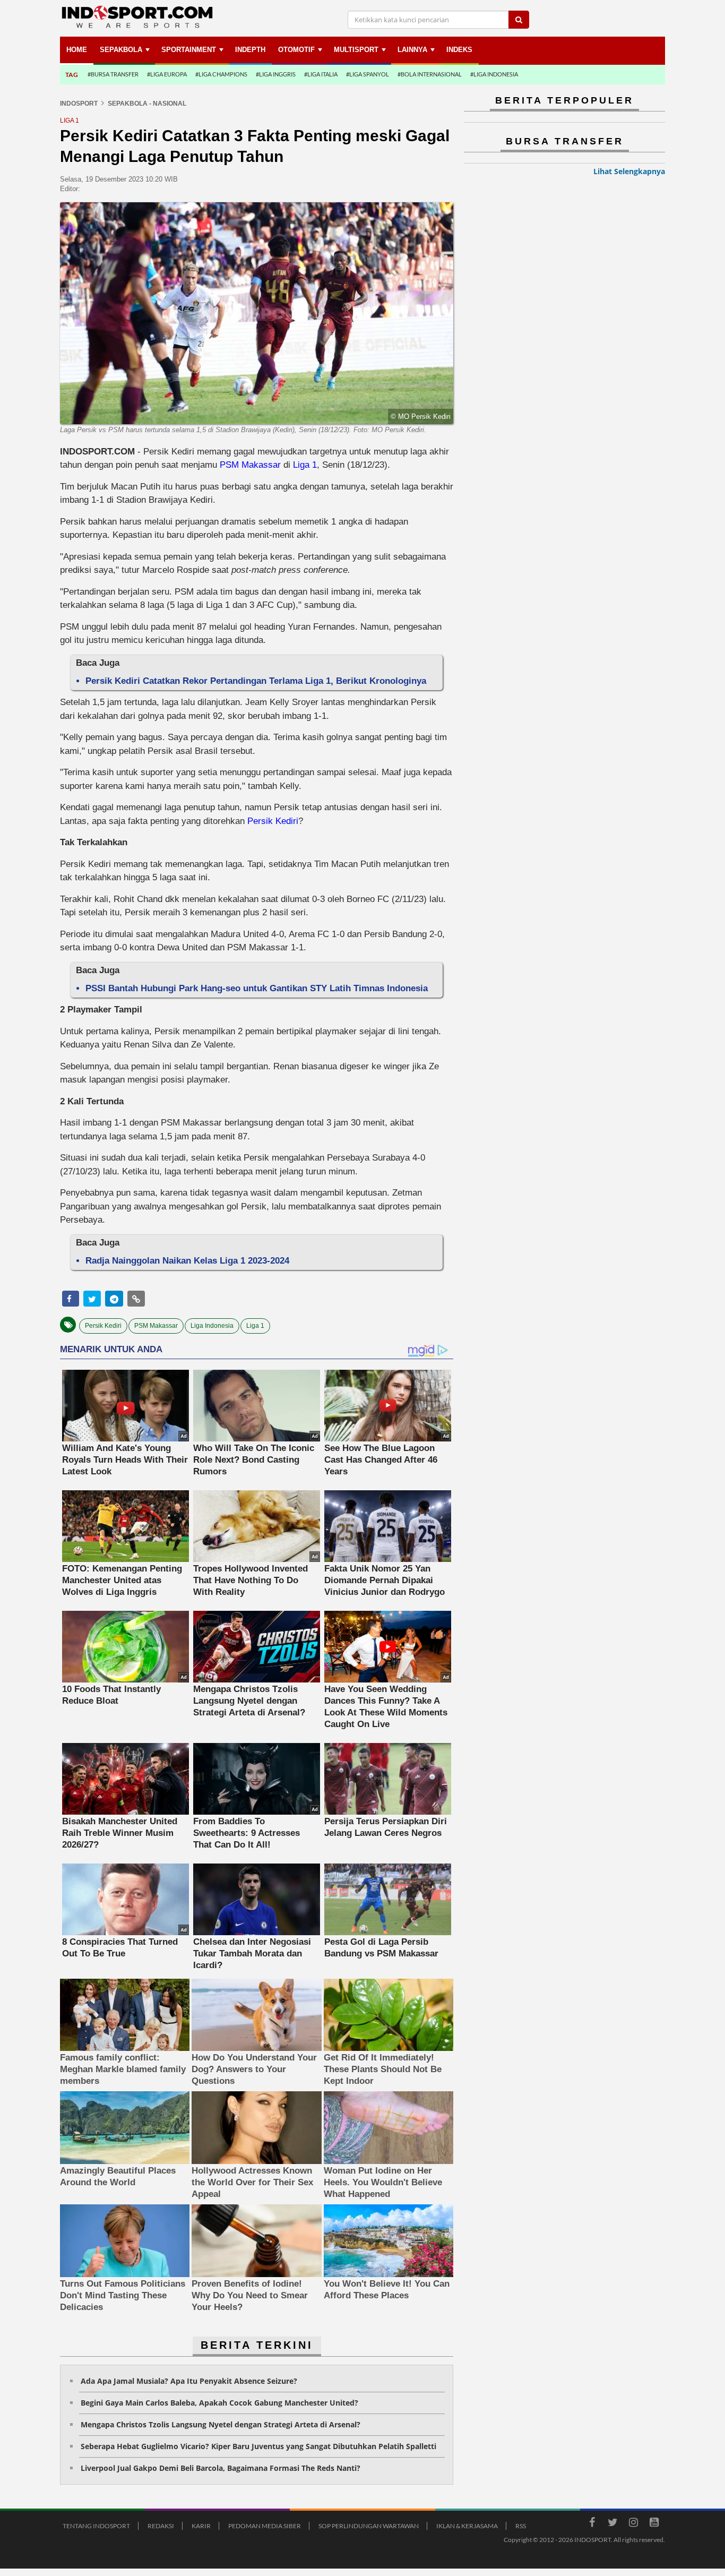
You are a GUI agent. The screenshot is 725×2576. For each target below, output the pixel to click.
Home (77, 50)
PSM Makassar (250, 465)
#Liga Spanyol (368, 74)
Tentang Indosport (96, 2526)
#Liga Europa (167, 74)
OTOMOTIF (296, 50)
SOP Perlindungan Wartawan (369, 2526)
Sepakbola (121, 50)
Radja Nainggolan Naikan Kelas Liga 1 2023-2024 (187, 1261)
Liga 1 (305, 465)
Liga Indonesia (212, 1326)
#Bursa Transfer (113, 74)
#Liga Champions (221, 74)
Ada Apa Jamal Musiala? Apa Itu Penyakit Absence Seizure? (189, 2381)
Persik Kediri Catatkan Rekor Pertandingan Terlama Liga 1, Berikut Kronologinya (256, 681)
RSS (521, 2526)
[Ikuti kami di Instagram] (633, 2524)
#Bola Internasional (430, 74)
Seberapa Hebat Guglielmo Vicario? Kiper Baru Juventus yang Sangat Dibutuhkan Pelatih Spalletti (258, 2446)
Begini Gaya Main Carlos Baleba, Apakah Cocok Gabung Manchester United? (219, 2403)
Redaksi (161, 2526)
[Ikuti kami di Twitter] (612, 2524)
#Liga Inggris (276, 74)
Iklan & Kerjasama (467, 2526)
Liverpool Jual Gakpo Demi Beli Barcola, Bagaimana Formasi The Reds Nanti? (221, 2468)
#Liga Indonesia (494, 74)
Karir (201, 2526)
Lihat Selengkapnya (629, 171)
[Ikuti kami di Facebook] (592, 2524)
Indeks (459, 50)
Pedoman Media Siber (265, 2526)
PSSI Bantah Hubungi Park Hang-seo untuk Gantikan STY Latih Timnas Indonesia (257, 988)
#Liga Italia (321, 74)
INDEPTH (250, 50)
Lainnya (412, 50)
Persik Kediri (273, 821)
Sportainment (189, 50)
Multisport (356, 50)
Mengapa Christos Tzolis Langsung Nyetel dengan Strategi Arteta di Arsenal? (221, 2424)
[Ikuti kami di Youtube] (654, 2524)
